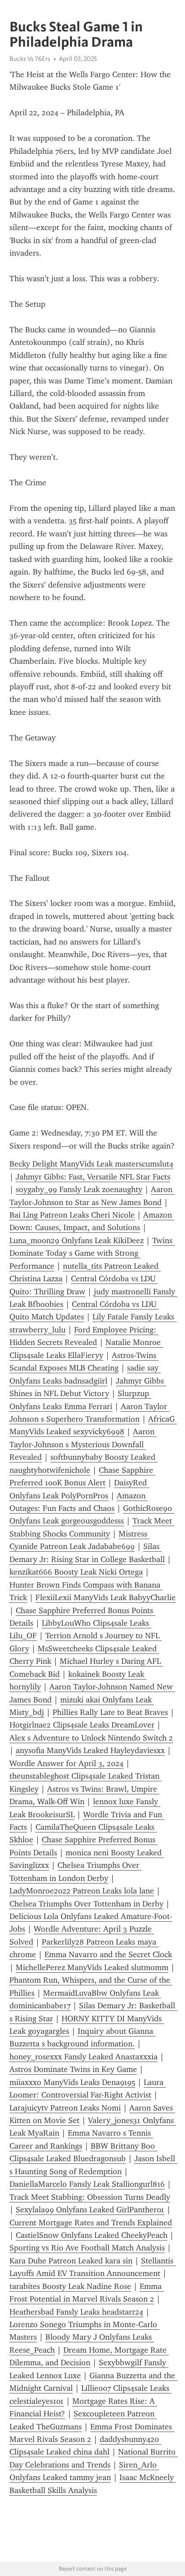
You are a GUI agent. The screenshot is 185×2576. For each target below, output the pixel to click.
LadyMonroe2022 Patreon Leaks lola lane (82, 1891)
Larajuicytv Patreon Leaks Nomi (65, 2108)
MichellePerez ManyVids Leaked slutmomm (92, 1967)
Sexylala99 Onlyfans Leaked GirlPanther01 (90, 2210)
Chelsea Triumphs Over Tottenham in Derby (86, 1904)
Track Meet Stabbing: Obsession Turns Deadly (90, 2197)
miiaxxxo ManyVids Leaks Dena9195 (72, 2082)
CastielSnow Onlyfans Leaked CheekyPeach (92, 2235)
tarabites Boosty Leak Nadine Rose (70, 2286)
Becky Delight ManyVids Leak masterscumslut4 (91, 1164)
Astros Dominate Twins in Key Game (73, 2069)
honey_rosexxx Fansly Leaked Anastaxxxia (84, 2057)
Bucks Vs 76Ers (30, 59)
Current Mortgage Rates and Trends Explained (91, 2223)
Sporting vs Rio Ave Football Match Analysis (87, 2248)
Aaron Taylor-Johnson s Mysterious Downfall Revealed (83, 1444)
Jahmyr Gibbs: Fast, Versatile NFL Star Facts (93, 1177)
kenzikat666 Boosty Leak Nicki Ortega (76, 1572)
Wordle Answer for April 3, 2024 (66, 1763)
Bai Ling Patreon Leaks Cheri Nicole (72, 1215)
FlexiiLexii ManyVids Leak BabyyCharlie (106, 1597)
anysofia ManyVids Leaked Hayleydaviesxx (90, 1750)
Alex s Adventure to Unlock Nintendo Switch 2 (91, 1738)
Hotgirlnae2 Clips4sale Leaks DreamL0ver (82, 1725)
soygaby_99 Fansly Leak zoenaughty (79, 1189)
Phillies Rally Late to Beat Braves (110, 1712)
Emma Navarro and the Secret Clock (108, 1954)
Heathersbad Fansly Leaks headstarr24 (76, 2312)
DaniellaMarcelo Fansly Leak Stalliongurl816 (87, 2184)
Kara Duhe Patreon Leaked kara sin (71, 2261)
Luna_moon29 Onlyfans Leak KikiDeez (77, 1240)
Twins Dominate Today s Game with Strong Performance (92, 1253)
